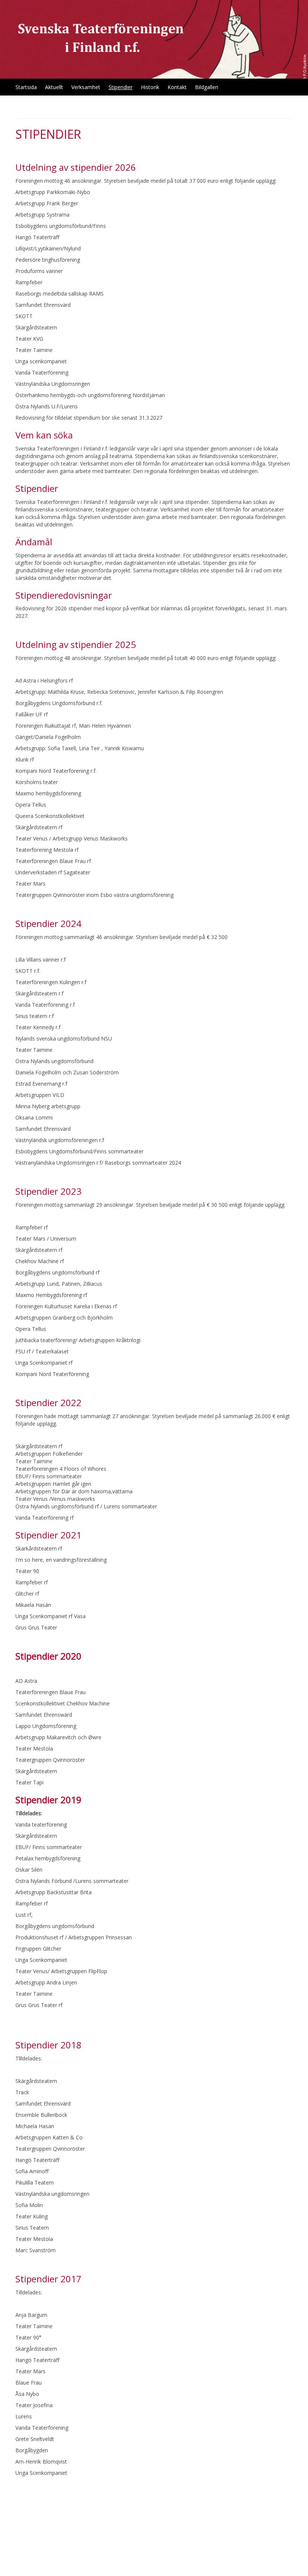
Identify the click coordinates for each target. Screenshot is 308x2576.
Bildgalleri (207, 87)
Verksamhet (86, 87)
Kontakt (177, 87)
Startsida (26, 87)
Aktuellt (54, 87)
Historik (150, 87)
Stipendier (121, 87)
